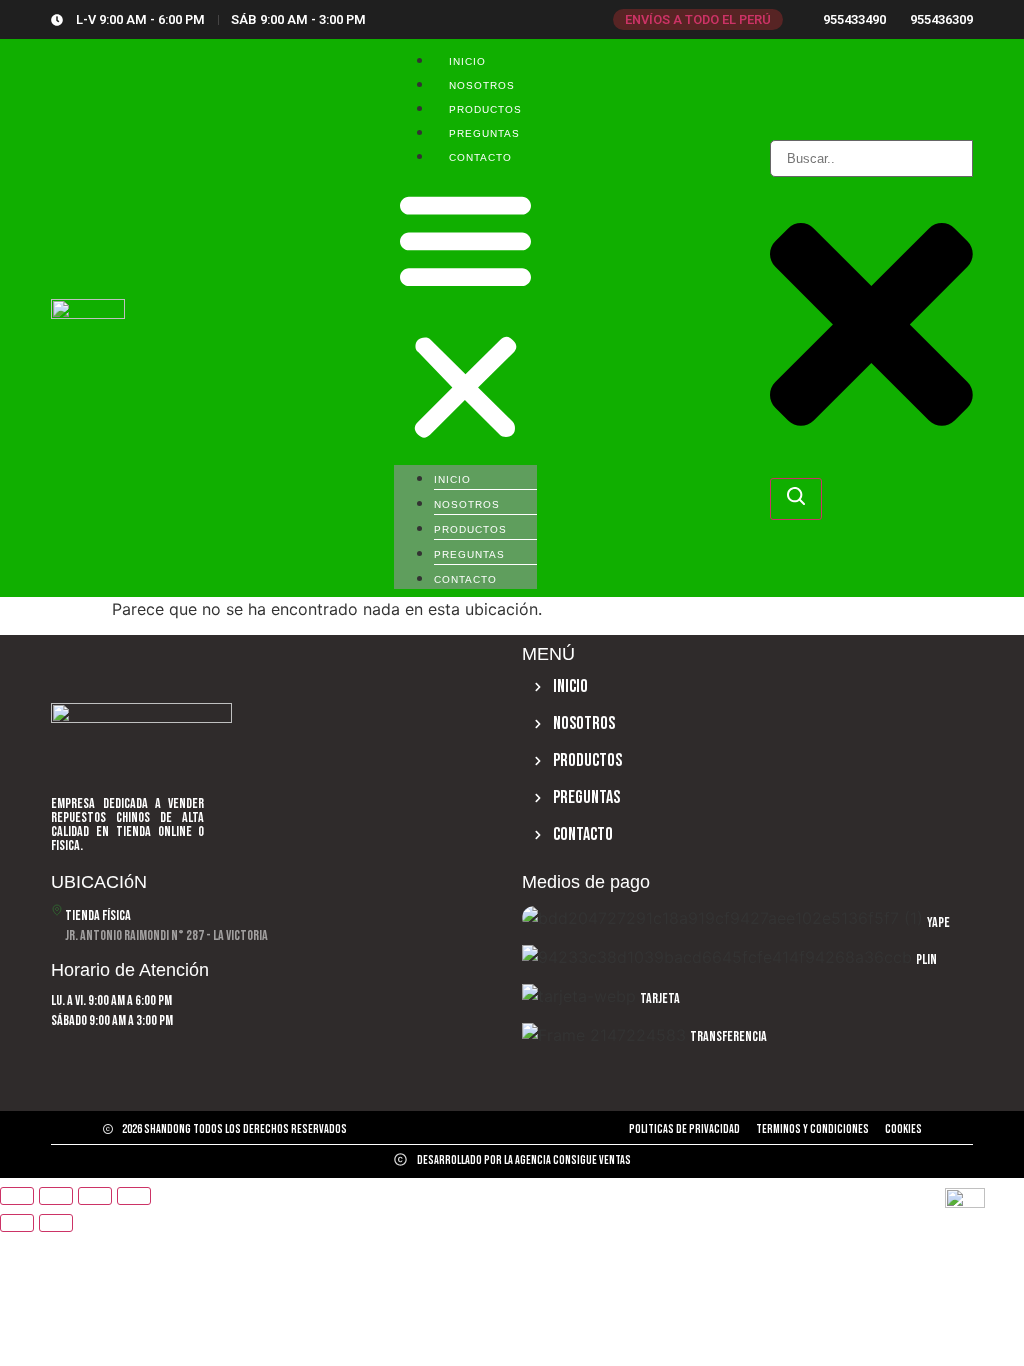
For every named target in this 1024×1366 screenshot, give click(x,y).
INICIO (467, 61)
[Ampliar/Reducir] (17, 1196)
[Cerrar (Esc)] (134, 1196)
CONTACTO (480, 157)
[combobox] (871, 159)
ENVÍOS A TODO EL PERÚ (698, 19)
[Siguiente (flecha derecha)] (56, 1223)
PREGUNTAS (484, 133)
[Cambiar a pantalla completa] (56, 1196)
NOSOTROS (482, 85)
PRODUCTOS (485, 109)
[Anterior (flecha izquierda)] (17, 1223)
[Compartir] (95, 1196)
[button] (465, 316)
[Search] (796, 499)
